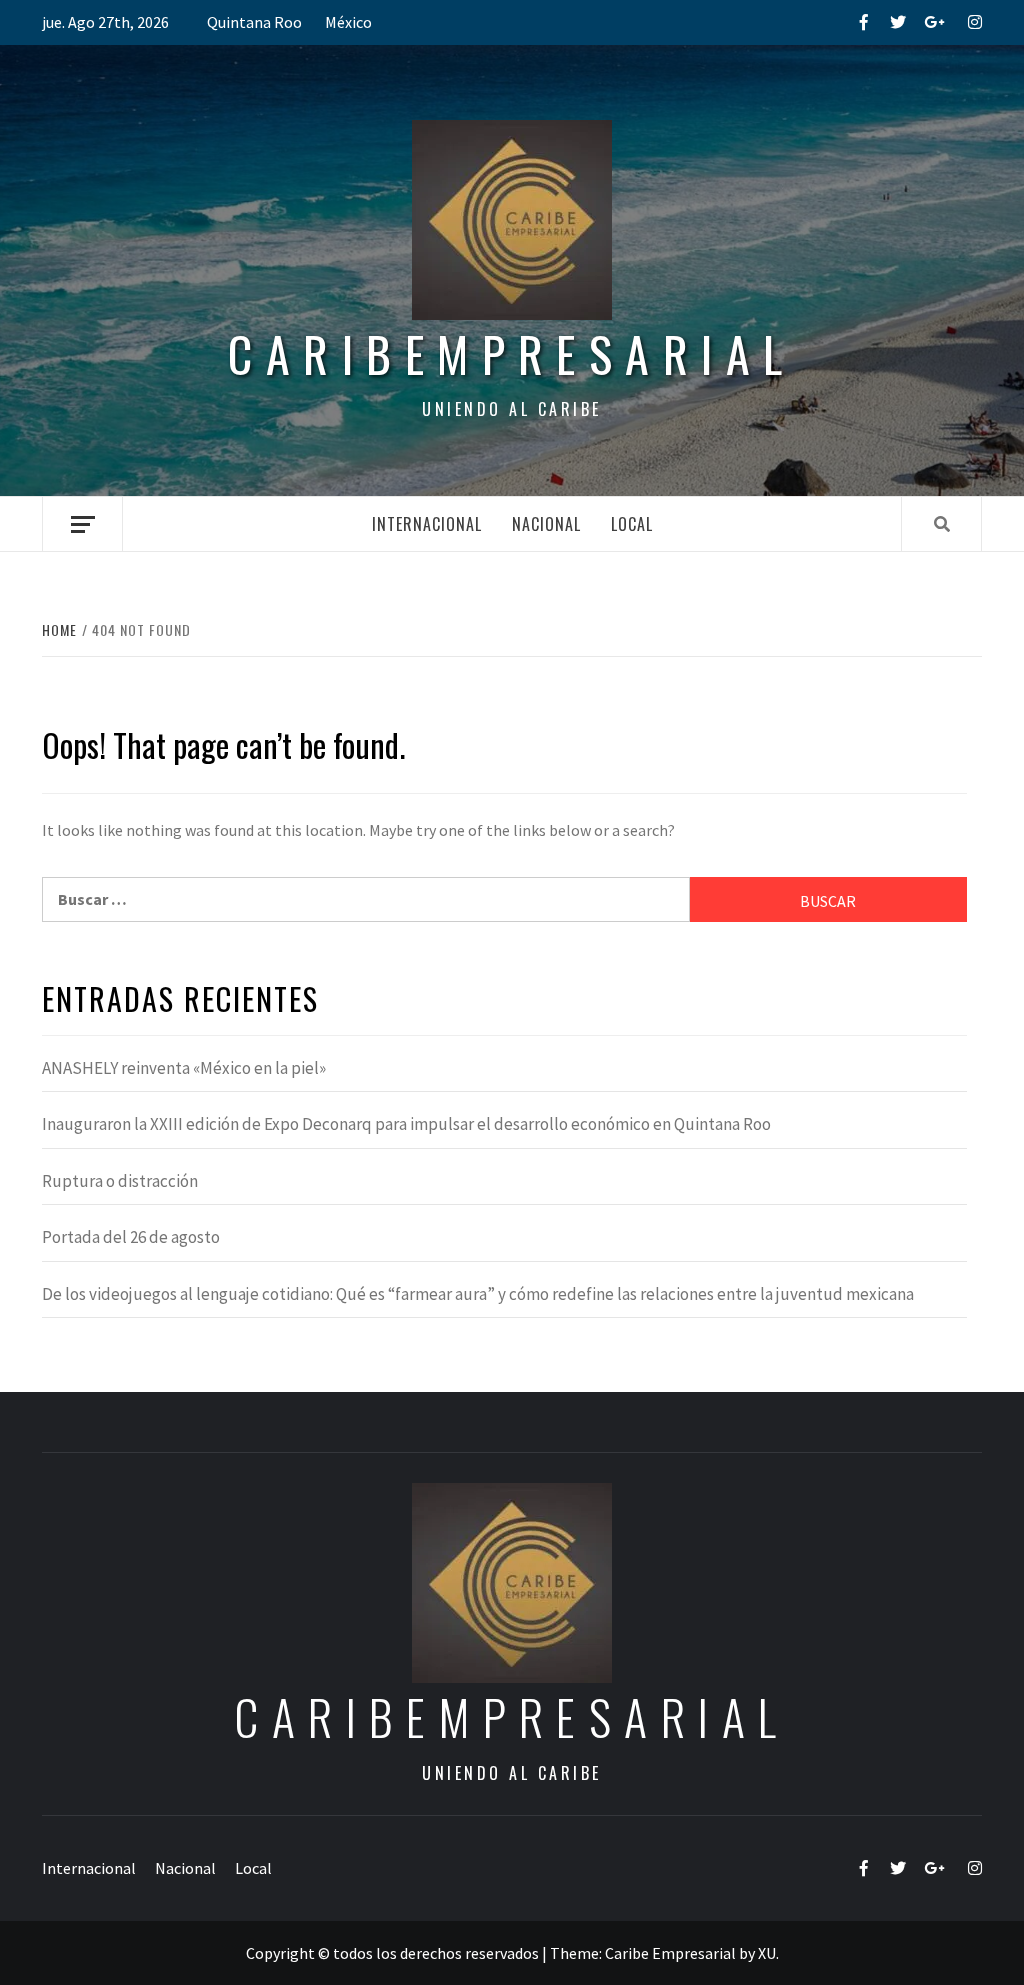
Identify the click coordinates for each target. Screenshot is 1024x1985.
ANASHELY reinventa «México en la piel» (184, 1068)
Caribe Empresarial (670, 1953)
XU (767, 1953)
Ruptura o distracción (120, 1181)
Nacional (546, 524)
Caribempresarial (511, 353)
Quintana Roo (254, 22)
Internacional (427, 524)
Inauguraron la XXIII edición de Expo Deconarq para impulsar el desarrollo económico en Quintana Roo (406, 1124)
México (348, 22)
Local (632, 524)
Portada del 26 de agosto (131, 1237)
